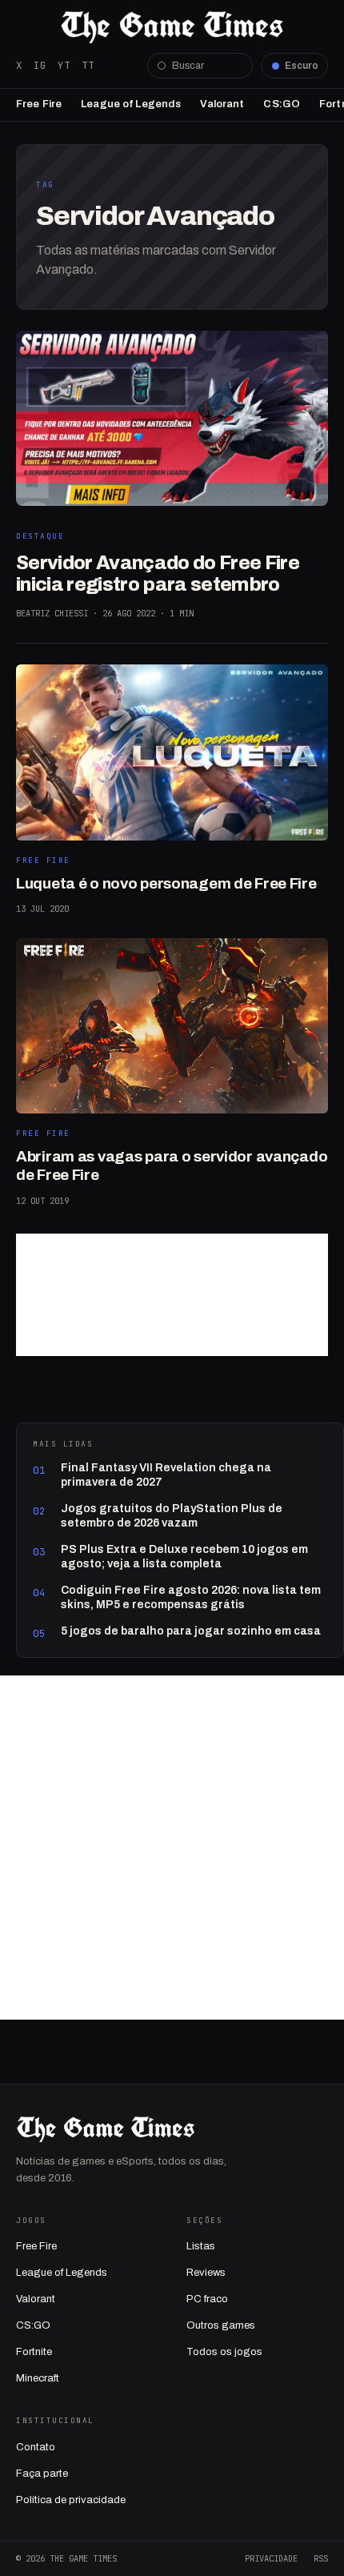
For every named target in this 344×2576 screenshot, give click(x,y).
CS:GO (282, 104)
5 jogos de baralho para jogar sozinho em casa (191, 1631)
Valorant (222, 104)
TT (88, 65)
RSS (321, 2558)
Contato (36, 2447)
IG (40, 65)
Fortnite (34, 2352)
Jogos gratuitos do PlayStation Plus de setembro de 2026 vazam (172, 1516)
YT (64, 65)
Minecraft (38, 2378)
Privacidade (271, 2558)
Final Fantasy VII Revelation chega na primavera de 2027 (166, 1475)
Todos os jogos (224, 2352)
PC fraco (207, 2299)
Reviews (206, 2273)
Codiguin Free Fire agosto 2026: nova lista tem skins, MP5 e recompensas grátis (191, 1597)
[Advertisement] (172, 1295)
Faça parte (42, 2474)
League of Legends (131, 104)
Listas (201, 2246)
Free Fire (39, 104)
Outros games (221, 2325)
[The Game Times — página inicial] (172, 27)
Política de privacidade (71, 2500)
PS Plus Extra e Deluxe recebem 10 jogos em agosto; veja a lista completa (184, 1557)
